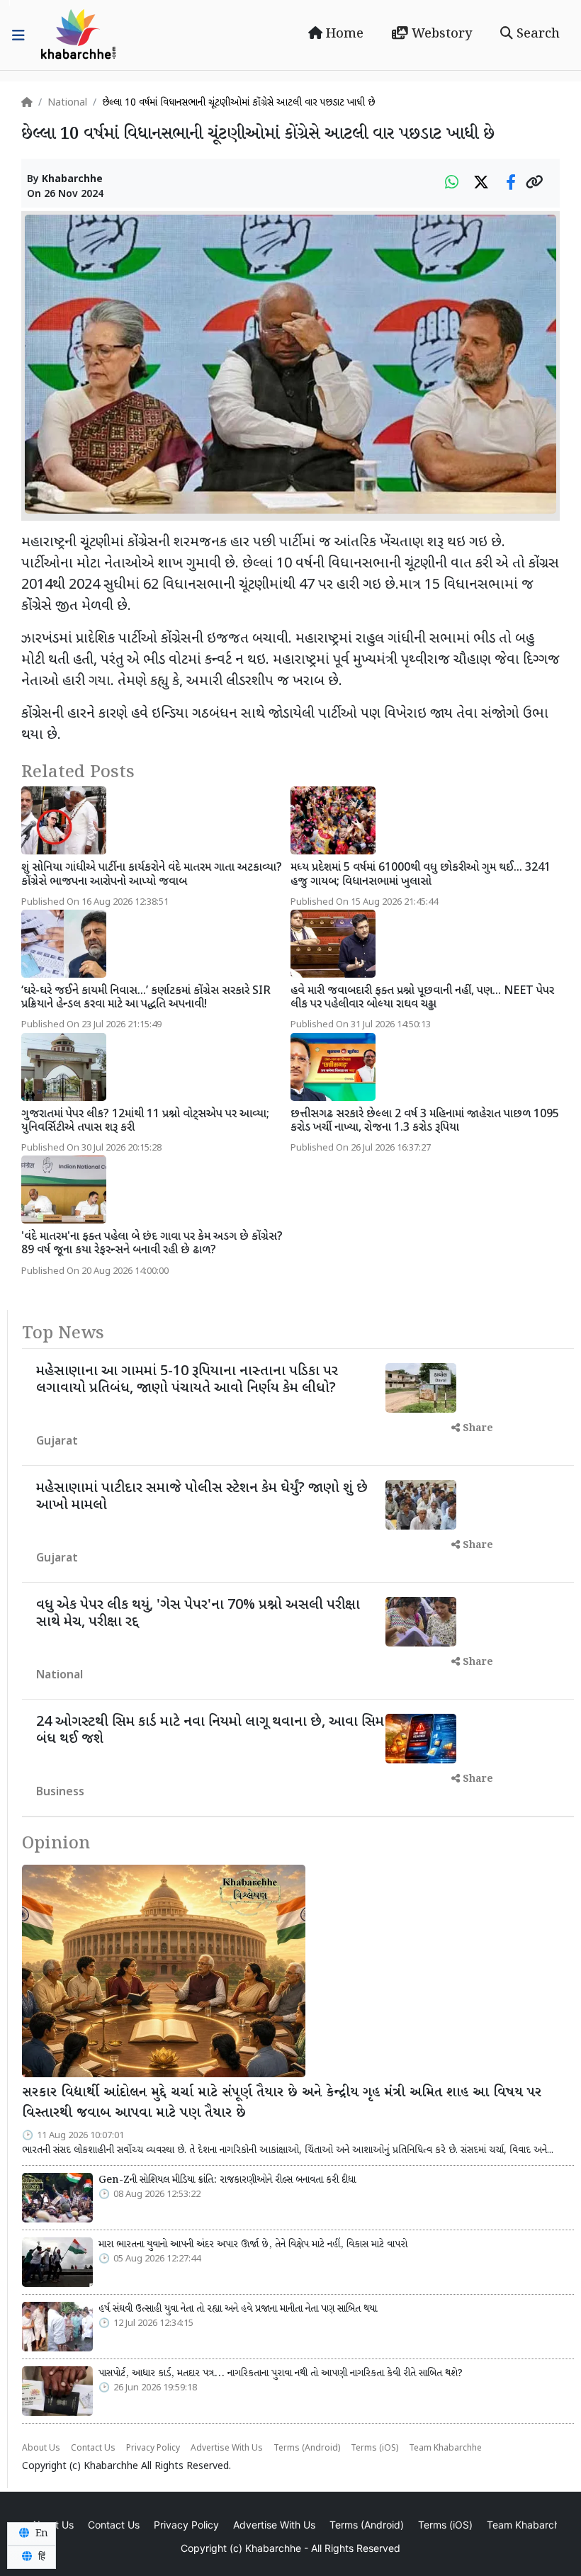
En (40, 2533)
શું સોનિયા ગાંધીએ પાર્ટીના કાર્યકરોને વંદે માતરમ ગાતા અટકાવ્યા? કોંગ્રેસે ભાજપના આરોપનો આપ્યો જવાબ (152, 875)
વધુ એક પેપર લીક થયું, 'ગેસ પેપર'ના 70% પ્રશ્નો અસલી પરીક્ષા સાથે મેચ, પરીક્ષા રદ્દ (198, 1614)
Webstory (440, 34)
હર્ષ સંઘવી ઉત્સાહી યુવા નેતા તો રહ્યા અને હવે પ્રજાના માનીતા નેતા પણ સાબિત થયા (238, 2309)
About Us (41, 2448)
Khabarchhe (72, 180)
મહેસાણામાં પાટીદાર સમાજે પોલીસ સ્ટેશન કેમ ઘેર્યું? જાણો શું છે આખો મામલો (202, 1497)
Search (536, 34)
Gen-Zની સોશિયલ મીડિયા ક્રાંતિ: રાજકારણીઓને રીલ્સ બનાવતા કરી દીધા (227, 2180)
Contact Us (93, 2448)
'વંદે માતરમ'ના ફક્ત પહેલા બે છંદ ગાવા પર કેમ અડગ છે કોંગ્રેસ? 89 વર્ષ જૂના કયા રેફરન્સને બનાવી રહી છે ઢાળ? (152, 1244)
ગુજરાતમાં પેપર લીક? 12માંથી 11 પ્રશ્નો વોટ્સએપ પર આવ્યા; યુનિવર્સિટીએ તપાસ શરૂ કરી (145, 1122)
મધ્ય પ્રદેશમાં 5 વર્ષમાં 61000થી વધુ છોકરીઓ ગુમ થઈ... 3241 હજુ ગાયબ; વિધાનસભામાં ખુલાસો (421, 875)
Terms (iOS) (374, 2448)
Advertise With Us (227, 2448)
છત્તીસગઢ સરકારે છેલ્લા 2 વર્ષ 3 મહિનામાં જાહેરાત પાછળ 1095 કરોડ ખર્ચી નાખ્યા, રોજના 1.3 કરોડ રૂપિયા (425, 1122)
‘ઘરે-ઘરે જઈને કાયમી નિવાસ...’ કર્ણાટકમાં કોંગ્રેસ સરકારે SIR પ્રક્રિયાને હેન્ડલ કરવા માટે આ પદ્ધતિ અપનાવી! (146, 998)
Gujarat (57, 1442)
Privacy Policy (153, 2448)
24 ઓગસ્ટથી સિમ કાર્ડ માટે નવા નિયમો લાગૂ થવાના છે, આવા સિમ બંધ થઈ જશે (210, 1731)
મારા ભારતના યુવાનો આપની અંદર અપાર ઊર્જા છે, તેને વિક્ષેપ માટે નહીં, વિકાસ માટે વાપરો (253, 2244)
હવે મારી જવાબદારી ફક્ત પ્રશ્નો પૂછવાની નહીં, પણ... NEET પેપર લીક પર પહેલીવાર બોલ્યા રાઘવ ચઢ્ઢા (422, 998)
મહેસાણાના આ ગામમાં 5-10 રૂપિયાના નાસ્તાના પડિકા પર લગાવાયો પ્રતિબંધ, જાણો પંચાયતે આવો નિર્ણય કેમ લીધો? (187, 1380)
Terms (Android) (307, 2448)
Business (60, 1793)
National (67, 103)
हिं (40, 2557)
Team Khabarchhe (445, 2448)
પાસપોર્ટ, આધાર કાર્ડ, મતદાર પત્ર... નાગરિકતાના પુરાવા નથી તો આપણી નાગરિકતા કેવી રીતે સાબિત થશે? (281, 2373)
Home (343, 34)
